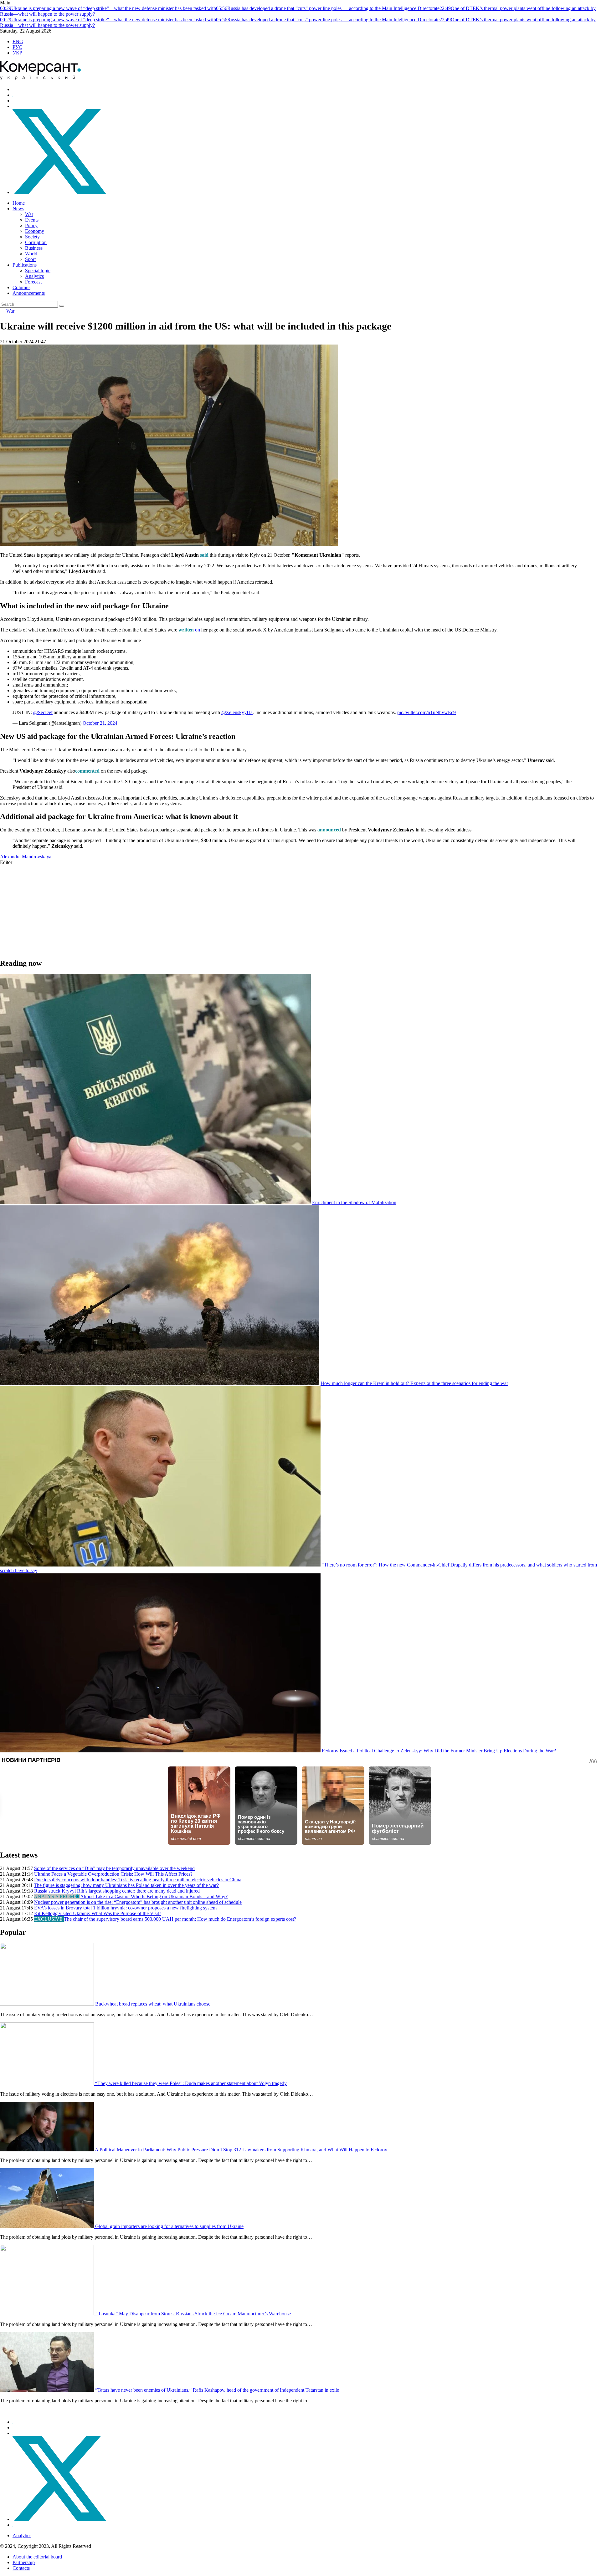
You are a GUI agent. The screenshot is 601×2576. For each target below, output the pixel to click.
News (18, 209)
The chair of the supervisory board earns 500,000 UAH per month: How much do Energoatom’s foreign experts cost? (180, 1919)
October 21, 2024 (100, 723)
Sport (30, 259)
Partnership (24, 2562)
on (190, 630)
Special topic (38, 271)
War (29, 214)
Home (19, 203)
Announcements (29, 293)
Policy (31, 225)
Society (32, 237)
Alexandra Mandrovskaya (26, 857)
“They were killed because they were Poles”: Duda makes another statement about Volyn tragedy (191, 2083)
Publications (25, 265)
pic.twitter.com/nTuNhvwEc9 (426, 712)
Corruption (36, 242)
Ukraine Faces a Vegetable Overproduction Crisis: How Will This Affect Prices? (113, 1874)
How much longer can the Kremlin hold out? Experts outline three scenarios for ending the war (414, 1383)
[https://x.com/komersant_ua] (59, 192)
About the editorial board (37, 2557)
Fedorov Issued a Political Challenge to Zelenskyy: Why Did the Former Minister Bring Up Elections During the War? (439, 1751)
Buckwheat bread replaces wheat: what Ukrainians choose (153, 2004)
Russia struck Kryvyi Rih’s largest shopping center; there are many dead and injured (117, 1891)
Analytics (34, 276)
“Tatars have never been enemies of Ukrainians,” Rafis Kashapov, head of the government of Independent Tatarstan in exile (217, 2390)
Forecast (33, 282)
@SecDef (43, 712)
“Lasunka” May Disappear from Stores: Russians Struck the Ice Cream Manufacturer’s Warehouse (193, 2314)
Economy (35, 231)
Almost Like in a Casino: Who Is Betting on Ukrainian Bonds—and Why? (154, 1896)
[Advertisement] (188, 909)
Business (34, 248)
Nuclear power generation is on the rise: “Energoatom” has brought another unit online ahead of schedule (138, 1902)
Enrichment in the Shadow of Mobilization (354, 1202)
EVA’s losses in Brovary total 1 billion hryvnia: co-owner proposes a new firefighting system (125, 1908)
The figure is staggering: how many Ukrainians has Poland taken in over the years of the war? (126, 1885)
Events (32, 220)
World (31, 254)
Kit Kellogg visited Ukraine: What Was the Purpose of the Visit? (98, 1913)
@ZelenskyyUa (237, 712)
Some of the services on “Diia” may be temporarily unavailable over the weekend (114, 1868)
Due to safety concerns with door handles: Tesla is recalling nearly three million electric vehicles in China (138, 1880)
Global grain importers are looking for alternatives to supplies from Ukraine (169, 2226)
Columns (21, 287)
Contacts (21, 2568)
